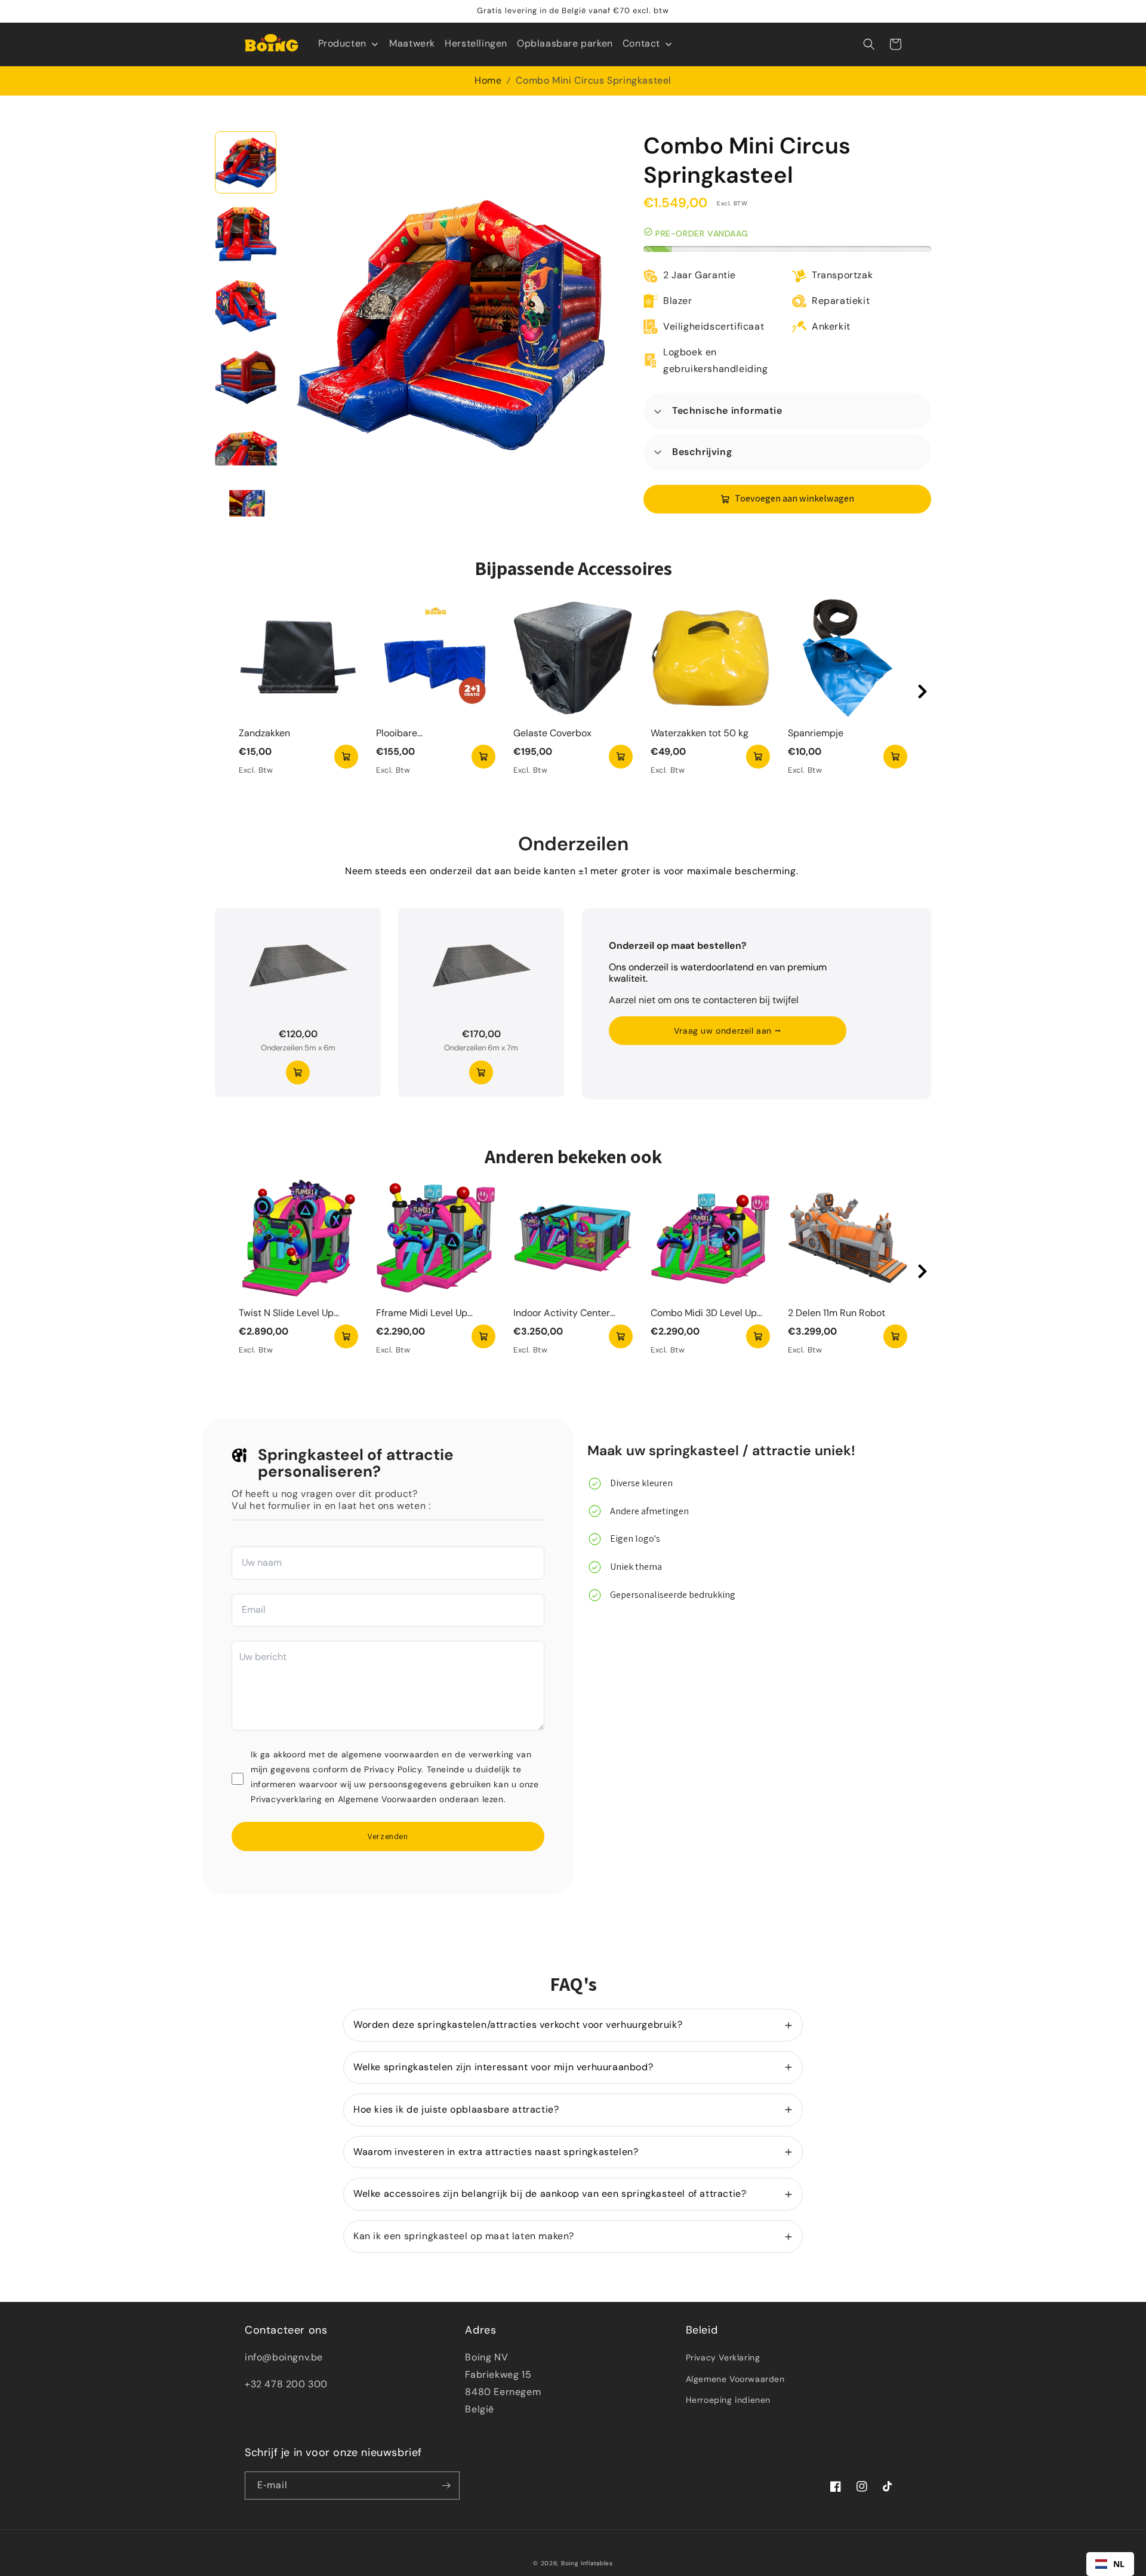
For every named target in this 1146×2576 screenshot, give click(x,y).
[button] (869, 44)
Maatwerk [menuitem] (412, 43)
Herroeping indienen (728, 2400)
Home (488, 80)
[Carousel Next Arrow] (922, 691)
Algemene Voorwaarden (735, 2379)
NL (1119, 2564)
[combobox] (1110, 2564)
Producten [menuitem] (342, 43)
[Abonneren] (446, 2486)
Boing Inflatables (587, 2563)
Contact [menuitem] (641, 43)
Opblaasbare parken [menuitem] (565, 43)
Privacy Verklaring (723, 2357)
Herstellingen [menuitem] (476, 43)
